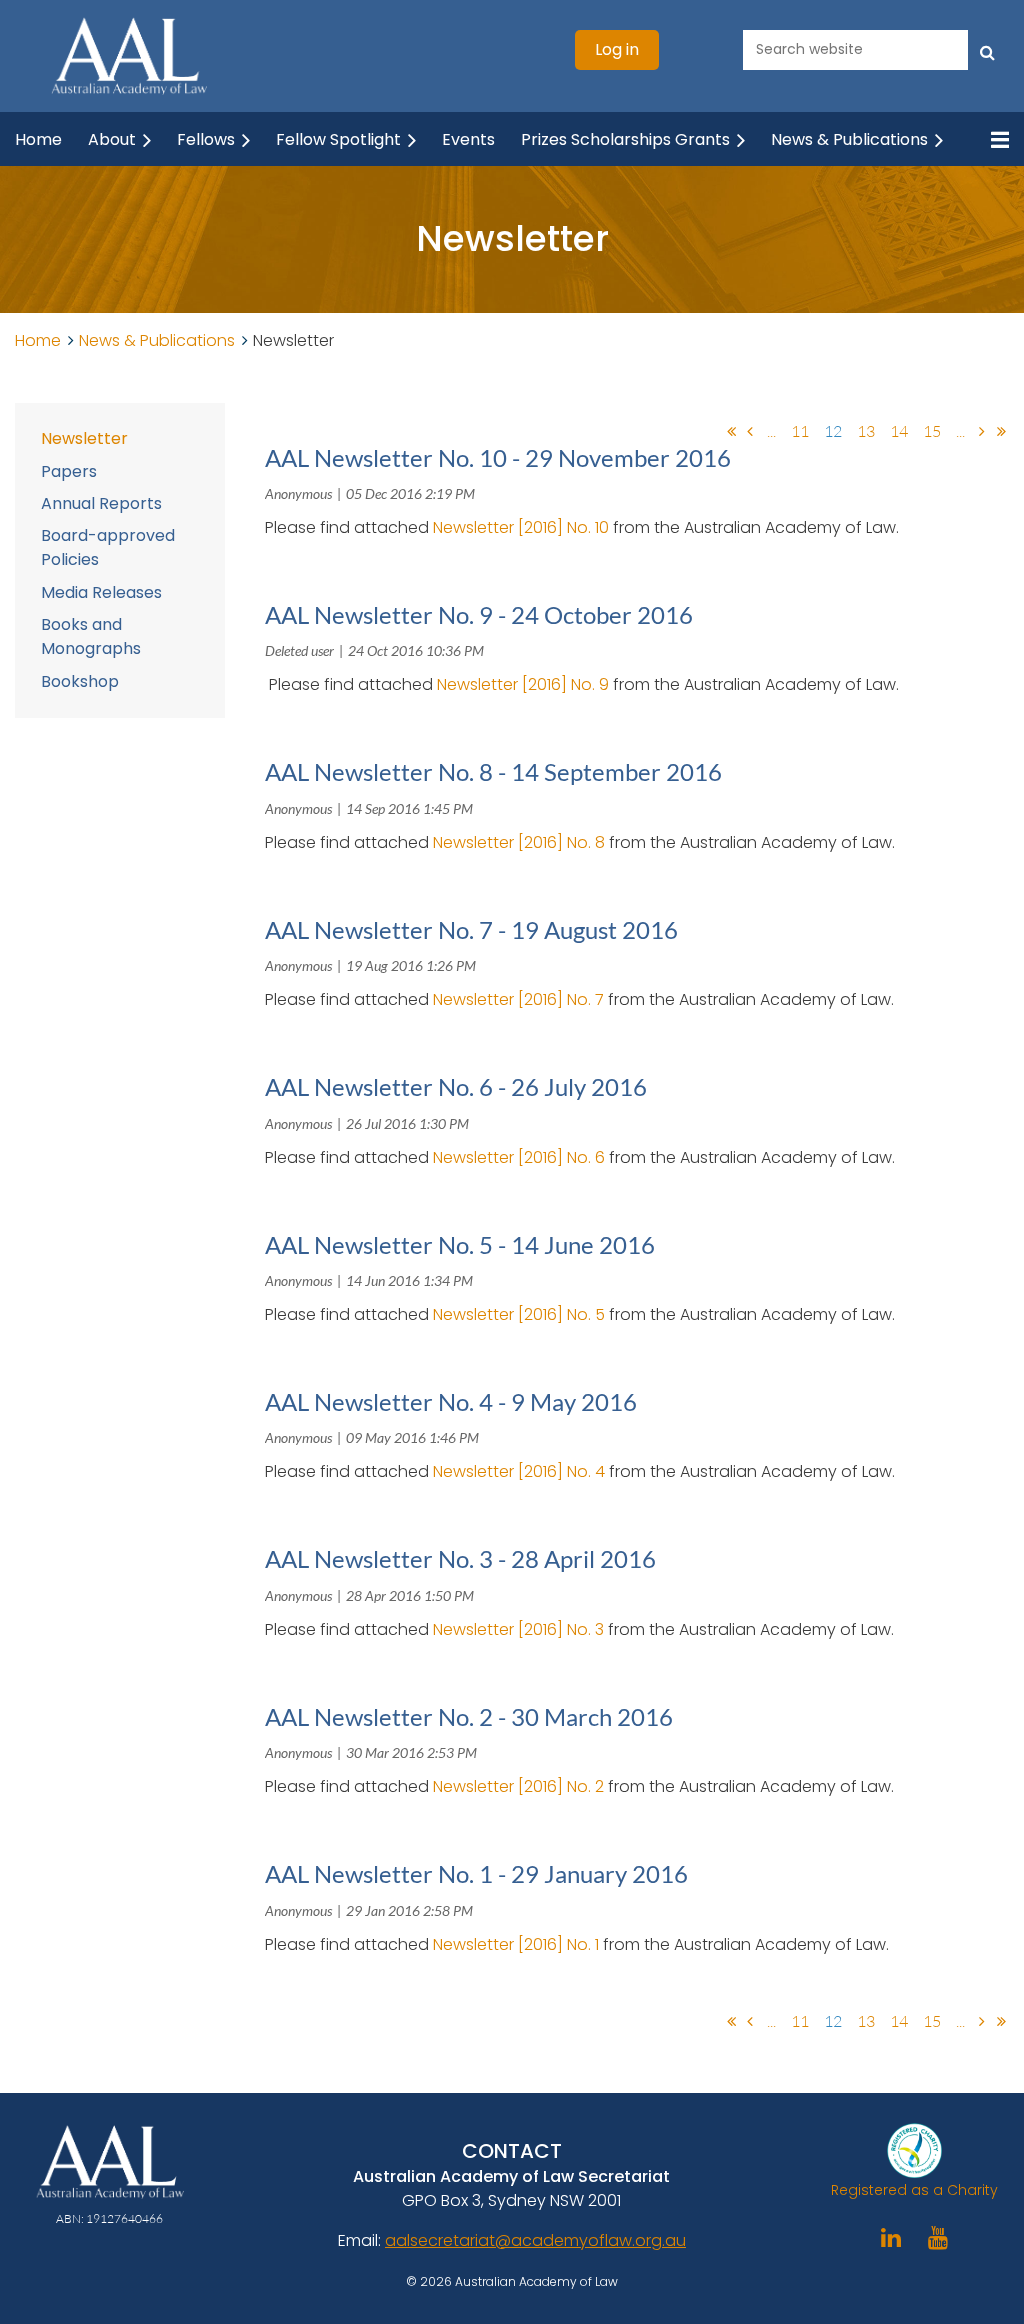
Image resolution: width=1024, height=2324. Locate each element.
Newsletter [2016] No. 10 (521, 527)
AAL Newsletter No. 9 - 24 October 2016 (479, 614)
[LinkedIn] (891, 2237)
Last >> (1001, 431)
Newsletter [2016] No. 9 (523, 684)
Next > (982, 431)
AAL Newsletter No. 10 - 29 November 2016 (498, 457)
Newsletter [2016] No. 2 (518, 1786)
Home (38, 340)
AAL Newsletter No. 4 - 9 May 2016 (451, 1401)
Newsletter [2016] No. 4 (519, 1471)
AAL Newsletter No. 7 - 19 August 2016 (471, 929)
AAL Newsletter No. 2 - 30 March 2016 (469, 1716)
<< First (731, 431)
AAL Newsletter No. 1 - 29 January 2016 (476, 1873)
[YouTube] (938, 2237)
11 (800, 431)
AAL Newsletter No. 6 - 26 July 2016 (456, 1086)
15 (932, 431)
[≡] (989, 139)
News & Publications (157, 340)
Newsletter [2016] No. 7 (518, 999)
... (771, 431)
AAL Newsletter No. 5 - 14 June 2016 (460, 1244)
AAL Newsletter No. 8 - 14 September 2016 (493, 771)
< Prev (750, 431)
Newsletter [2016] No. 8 (519, 842)
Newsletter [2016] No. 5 (519, 1314)
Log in (617, 49)
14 (899, 431)
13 (866, 431)
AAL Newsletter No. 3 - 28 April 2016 (460, 1558)
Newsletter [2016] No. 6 (519, 1157)
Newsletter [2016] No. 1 (516, 1944)
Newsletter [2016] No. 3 (518, 1629)
